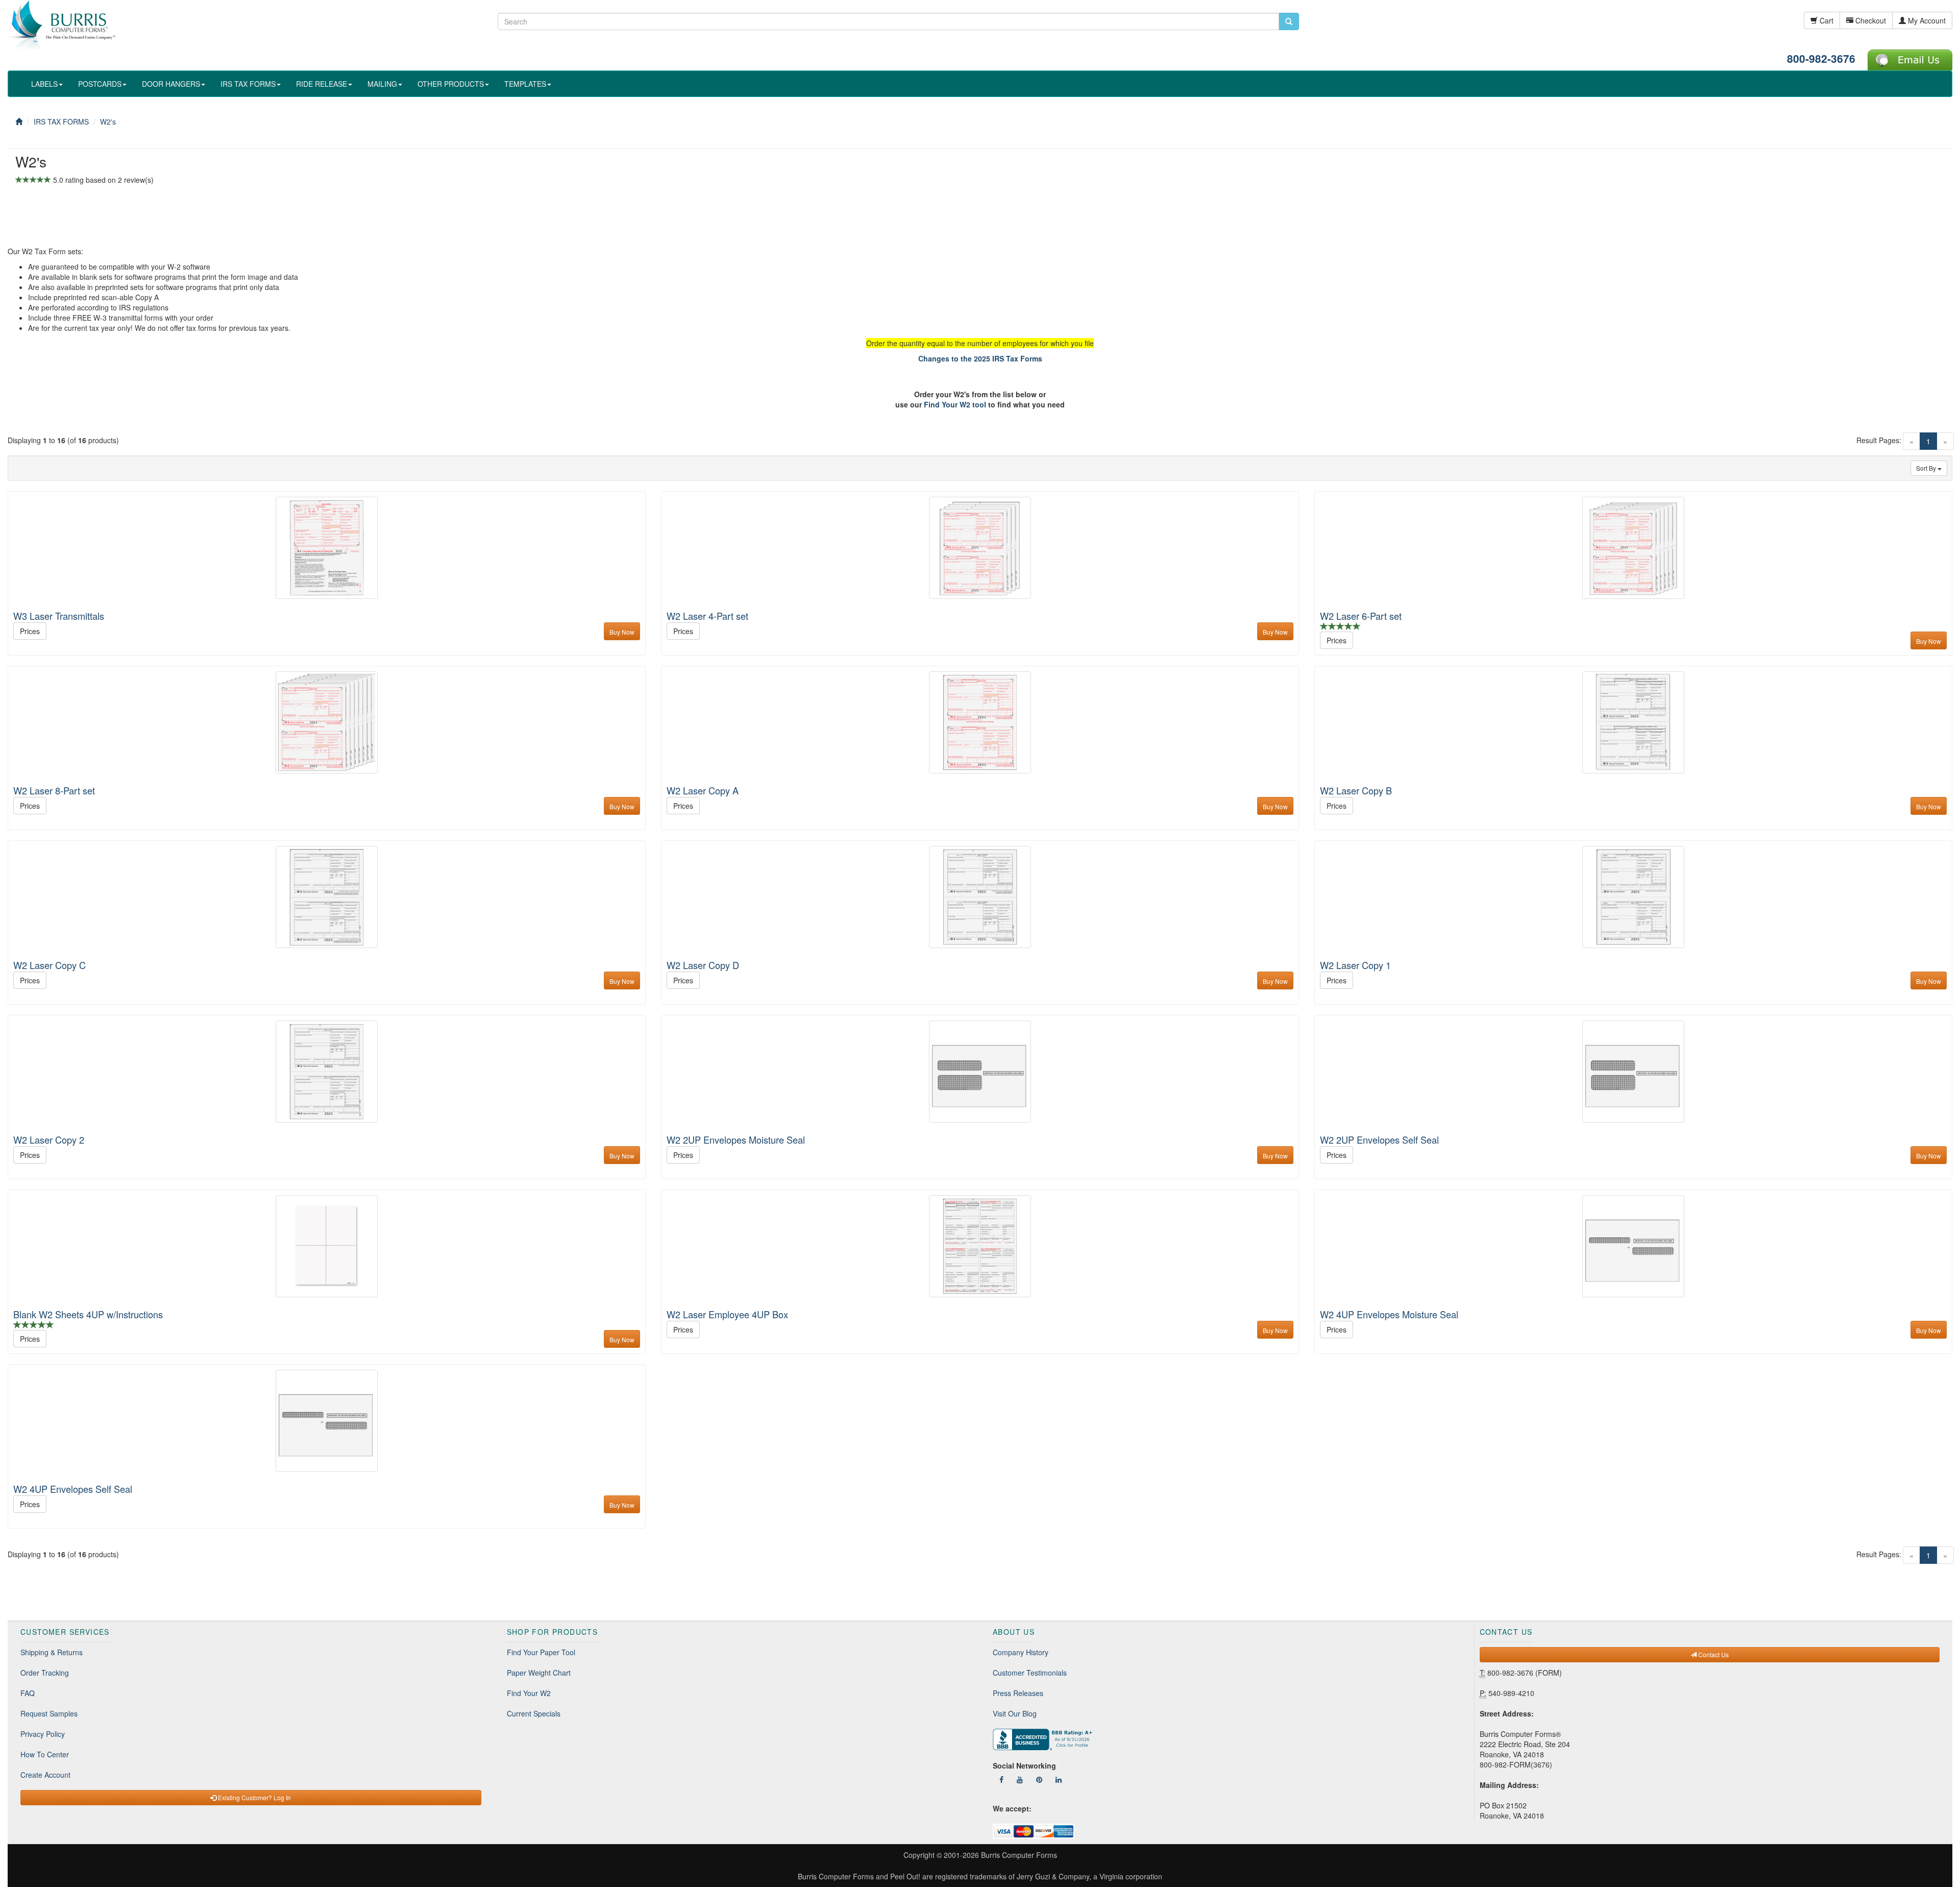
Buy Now (622, 632)
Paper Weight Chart (539, 1673)
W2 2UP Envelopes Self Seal (1379, 1140)
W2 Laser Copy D (703, 965)
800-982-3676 (1821, 58)
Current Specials (534, 1713)
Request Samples (49, 1713)
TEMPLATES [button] (525, 84)
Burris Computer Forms (1019, 1855)
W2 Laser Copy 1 (1355, 965)
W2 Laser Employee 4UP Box (727, 1314)
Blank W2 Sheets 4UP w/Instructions (88, 1314)
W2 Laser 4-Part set (707, 616)
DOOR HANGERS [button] (171, 84)
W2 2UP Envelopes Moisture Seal (736, 1140)
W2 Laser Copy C (50, 965)
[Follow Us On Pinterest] (1039, 1779)
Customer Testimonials (1030, 1673)
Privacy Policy (43, 1734)
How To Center (45, 1754)
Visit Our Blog (1015, 1713)
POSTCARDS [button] (100, 84)
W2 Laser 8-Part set (54, 790)
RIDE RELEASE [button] (322, 84)
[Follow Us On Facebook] (1001, 1779)
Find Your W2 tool (955, 404)
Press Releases (1018, 1693)
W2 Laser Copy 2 (49, 1140)
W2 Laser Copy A (703, 790)
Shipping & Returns (52, 1652)
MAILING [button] (382, 84)
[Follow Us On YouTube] (1020, 1779)
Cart (1826, 20)
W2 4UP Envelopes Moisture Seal (1389, 1314)
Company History (1021, 1652)
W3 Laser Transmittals (59, 616)
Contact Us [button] (1713, 1654)
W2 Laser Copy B (1356, 790)
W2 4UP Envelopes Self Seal (73, 1489)
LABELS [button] (44, 84)
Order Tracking (45, 1673)
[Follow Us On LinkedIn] (1059, 1779)
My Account (1926, 20)
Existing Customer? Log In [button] (254, 1797)
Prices (30, 631)
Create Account (45, 1775)
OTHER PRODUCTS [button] (451, 84)
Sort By (1927, 468)
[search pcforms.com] (1289, 21)
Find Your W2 (529, 1693)
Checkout (1870, 20)
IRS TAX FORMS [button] (248, 84)
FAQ (28, 1693)
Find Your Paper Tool (541, 1652)
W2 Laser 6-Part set (1361, 616)
